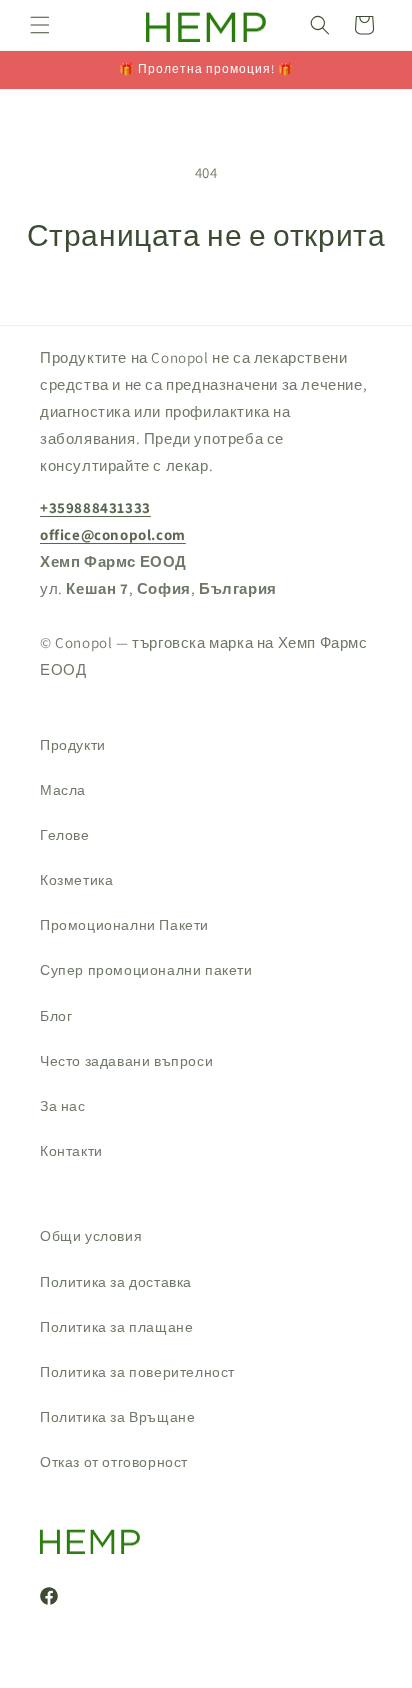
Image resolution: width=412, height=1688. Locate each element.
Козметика (76, 880)
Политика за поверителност (137, 1372)
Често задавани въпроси (126, 1061)
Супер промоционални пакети (146, 970)
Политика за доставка (116, 1282)
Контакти (71, 1151)
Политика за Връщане (117, 1417)
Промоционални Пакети (124, 925)
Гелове (65, 835)
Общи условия (91, 1236)
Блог (56, 1016)
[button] (40, 25)
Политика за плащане (116, 1327)
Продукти (73, 745)
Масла (63, 790)
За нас (63, 1106)
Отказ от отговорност (114, 1462)
